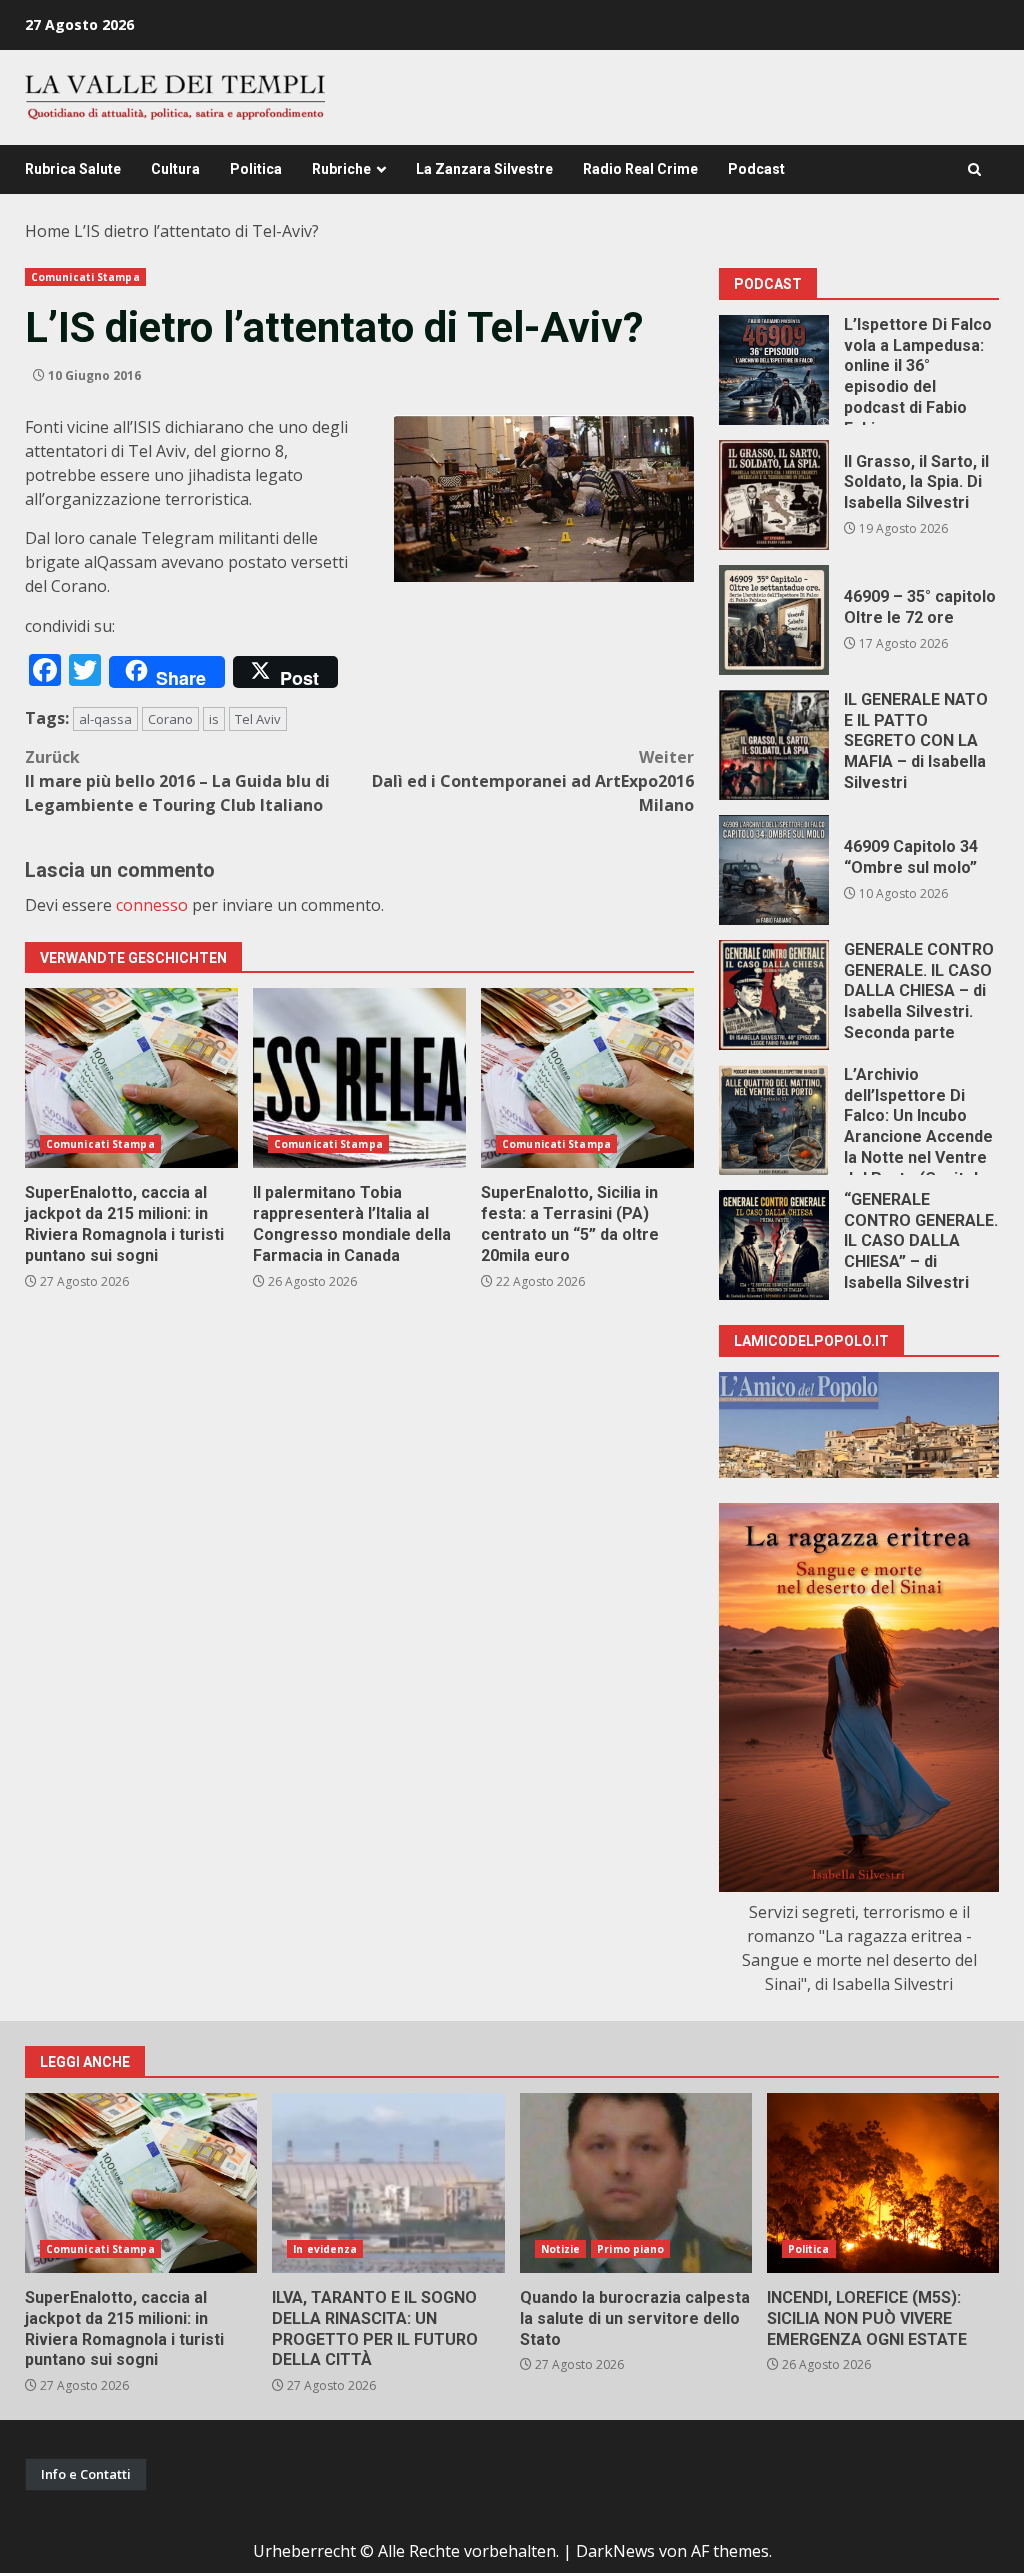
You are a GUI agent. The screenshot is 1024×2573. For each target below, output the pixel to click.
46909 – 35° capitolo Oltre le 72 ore (774, 620)
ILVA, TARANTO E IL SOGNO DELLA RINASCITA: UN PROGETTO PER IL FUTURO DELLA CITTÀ (388, 2183)
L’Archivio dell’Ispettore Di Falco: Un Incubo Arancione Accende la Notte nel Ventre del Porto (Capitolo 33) (774, 1120)
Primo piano (630, 2249)
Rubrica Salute (73, 169)
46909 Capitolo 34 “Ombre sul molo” (774, 870)
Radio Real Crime (640, 169)
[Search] (974, 169)
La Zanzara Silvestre (484, 169)
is (214, 719)
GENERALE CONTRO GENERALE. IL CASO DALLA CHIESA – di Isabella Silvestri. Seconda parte (774, 995)
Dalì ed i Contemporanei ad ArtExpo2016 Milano (533, 781)
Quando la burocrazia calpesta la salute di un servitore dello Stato (636, 2183)
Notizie (561, 2249)
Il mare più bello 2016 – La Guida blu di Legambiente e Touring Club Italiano (177, 781)
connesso (152, 905)
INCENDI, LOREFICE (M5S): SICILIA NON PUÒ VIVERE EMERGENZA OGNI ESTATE (883, 2183)
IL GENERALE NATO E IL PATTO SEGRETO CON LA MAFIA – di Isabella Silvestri (774, 745)
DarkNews (615, 2551)
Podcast (756, 169)
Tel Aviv (258, 719)
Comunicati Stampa (85, 277)
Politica (256, 169)
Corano (170, 719)
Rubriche (341, 169)
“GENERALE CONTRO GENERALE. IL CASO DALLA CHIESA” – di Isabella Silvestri (774, 1245)
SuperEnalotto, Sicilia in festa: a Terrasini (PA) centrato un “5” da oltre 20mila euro (587, 1078)
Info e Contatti (86, 2474)
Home (47, 231)
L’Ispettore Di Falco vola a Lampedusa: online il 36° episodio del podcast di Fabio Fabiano (774, 370)
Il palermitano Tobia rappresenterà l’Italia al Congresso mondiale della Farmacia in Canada (359, 1078)
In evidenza (325, 2249)
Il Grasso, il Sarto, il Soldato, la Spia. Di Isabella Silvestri (774, 495)
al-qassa (105, 719)
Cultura (175, 169)
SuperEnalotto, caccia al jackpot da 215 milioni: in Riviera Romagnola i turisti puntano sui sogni (131, 1078)
